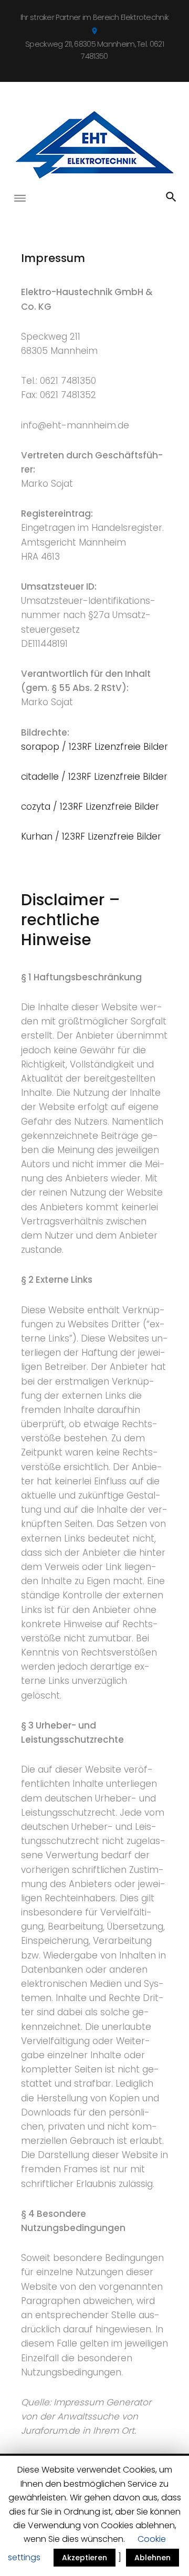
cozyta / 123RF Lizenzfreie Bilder (90, 807)
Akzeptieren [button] (85, 2558)
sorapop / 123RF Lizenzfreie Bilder (94, 747)
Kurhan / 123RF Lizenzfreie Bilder (91, 836)
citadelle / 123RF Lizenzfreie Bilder (94, 777)
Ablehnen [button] (153, 2558)
